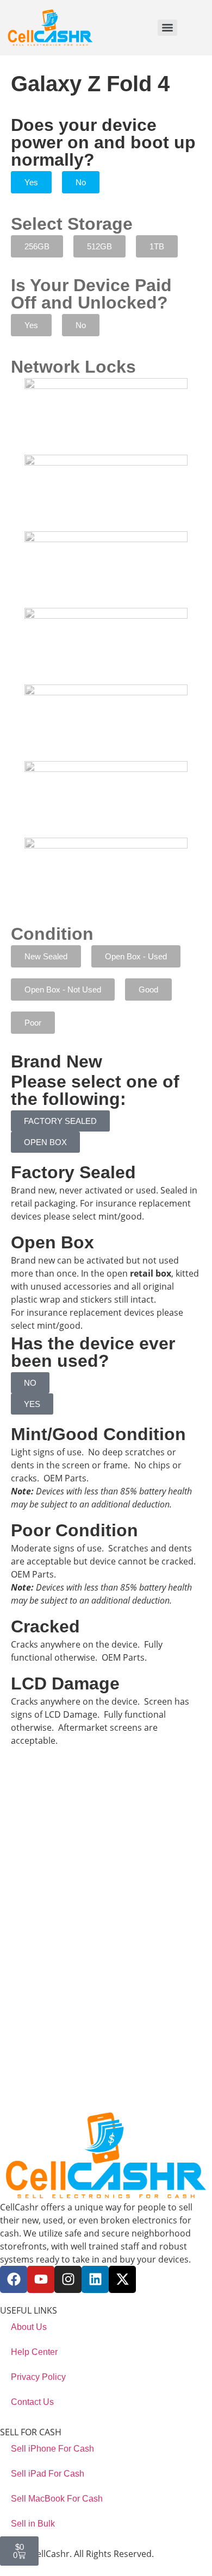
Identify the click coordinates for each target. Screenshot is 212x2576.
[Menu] (167, 28)
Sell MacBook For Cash (57, 2499)
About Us (29, 2327)
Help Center (34, 2352)
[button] (31, 182)
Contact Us (32, 2402)
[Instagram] (68, 2279)
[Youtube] (41, 2279)
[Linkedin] (95, 2279)
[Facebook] (14, 2279)
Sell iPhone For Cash (52, 2449)
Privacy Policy (38, 2377)
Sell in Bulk (33, 2524)
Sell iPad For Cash (48, 2474)
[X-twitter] (122, 2279)
